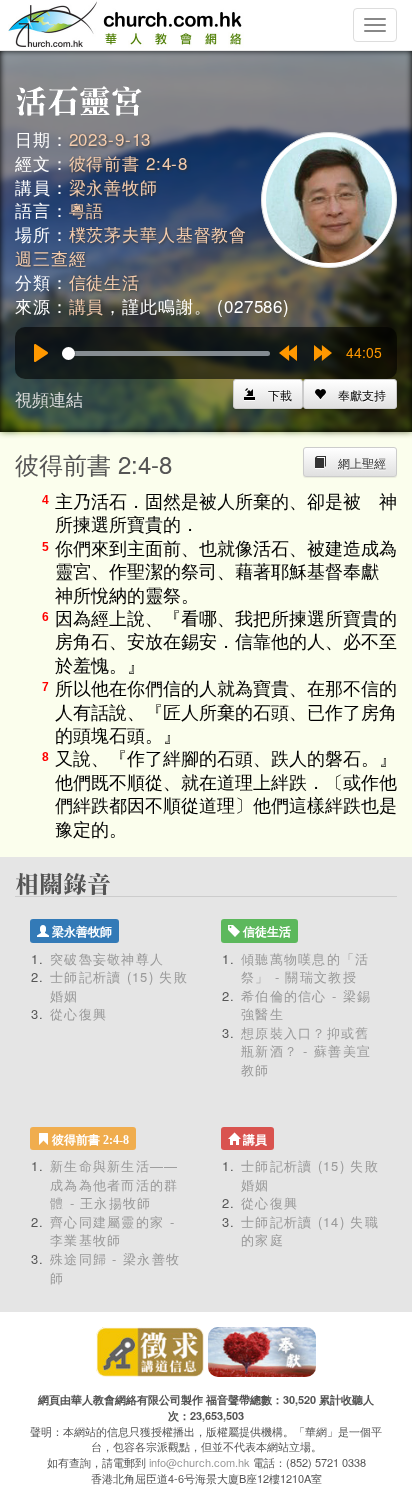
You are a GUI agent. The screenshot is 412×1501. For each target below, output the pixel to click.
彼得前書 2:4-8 (129, 162)
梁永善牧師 (113, 186)
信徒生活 (104, 281)
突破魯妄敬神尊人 (107, 958)
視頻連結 (49, 398)
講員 (87, 305)
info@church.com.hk (199, 1462)
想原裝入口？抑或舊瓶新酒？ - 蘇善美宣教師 (306, 1051)
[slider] (166, 353)
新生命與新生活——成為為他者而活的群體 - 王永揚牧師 (114, 1184)
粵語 (87, 209)
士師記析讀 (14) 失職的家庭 (310, 1231)
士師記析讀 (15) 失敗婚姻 (119, 986)
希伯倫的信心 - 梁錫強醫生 (306, 1005)
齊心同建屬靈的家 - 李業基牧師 (112, 1231)
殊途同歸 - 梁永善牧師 (115, 1268)
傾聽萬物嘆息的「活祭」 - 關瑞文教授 (305, 968)
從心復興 (78, 1013)
